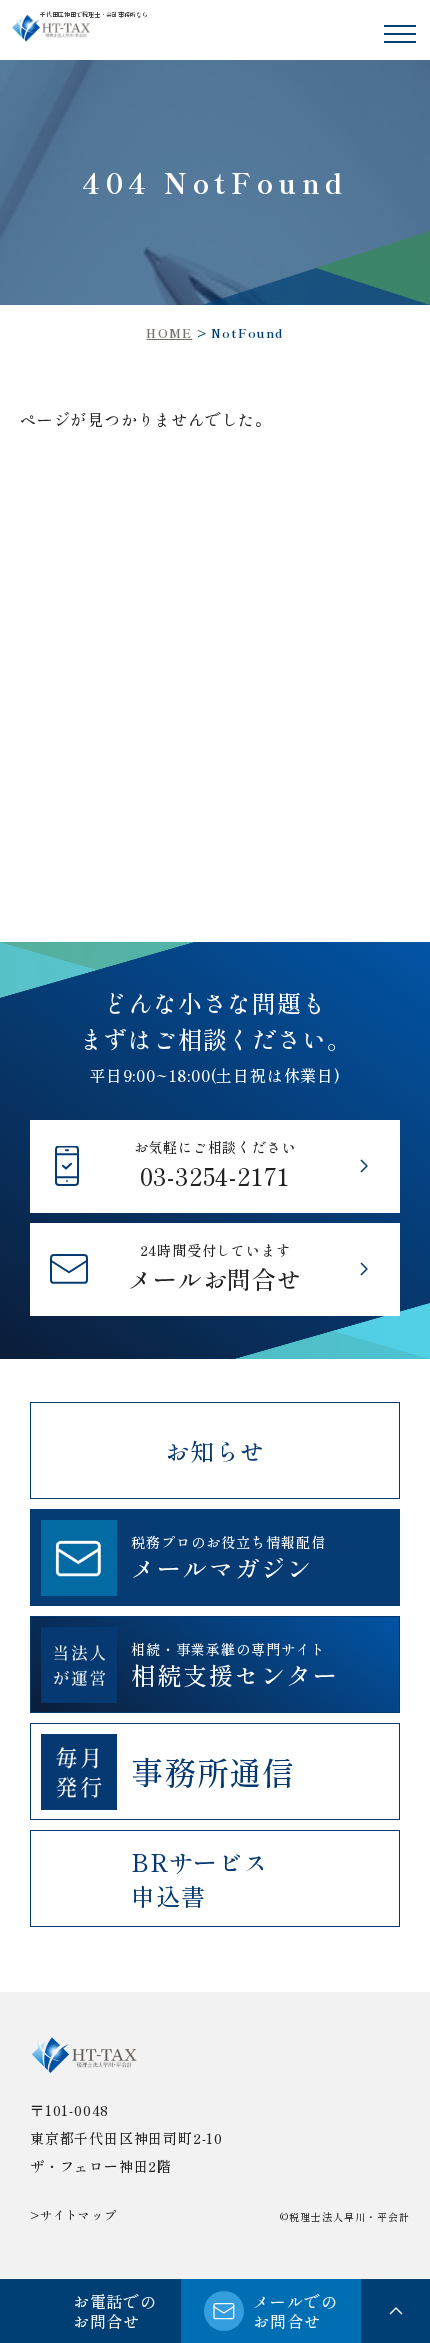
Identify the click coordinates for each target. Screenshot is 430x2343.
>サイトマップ (73, 2214)
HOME (169, 332)
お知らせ (214, 1450)
